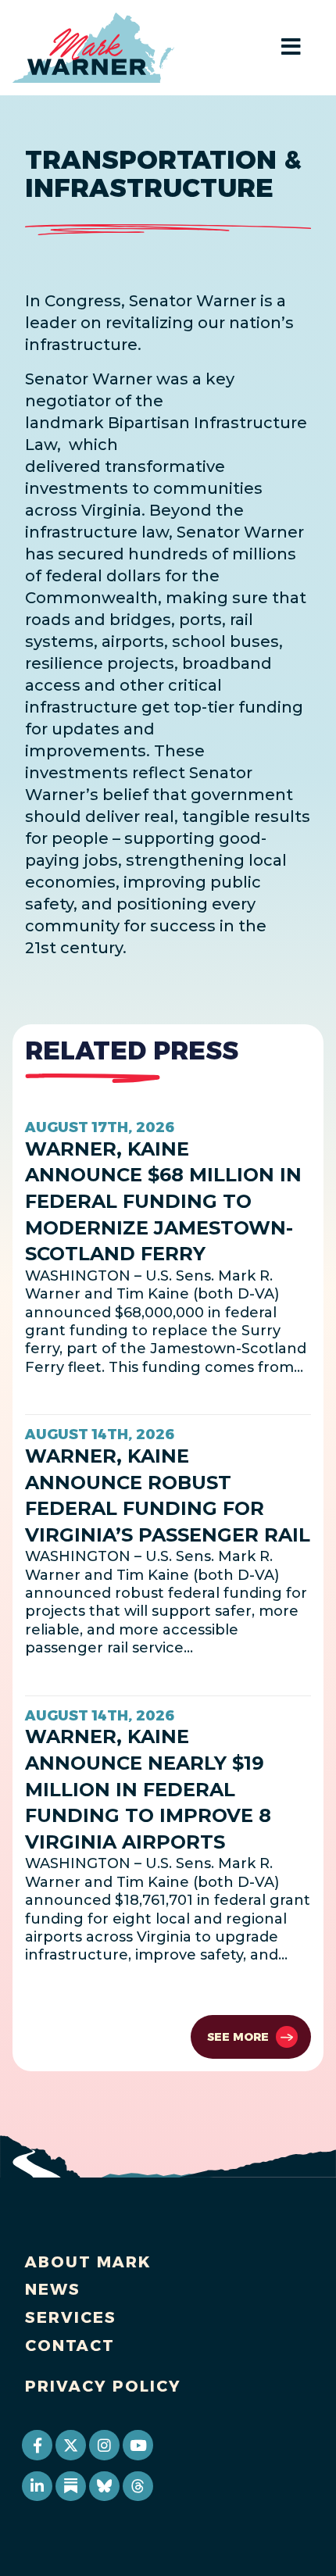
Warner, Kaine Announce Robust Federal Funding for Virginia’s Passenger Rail (168, 1495)
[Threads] (138, 2486)
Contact (70, 2346)
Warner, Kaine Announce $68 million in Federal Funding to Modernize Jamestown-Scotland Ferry (163, 1201)
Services (71, 2317)
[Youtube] (138, 2445)
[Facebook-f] (37, 2445)
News (53, 2289)
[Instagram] (104, 2445)
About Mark (88, 2262)
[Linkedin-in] (37, 2486)
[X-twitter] (70, 2445)
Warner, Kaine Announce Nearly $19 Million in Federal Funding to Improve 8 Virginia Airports (148, 1789)
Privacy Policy (103, 2386)
